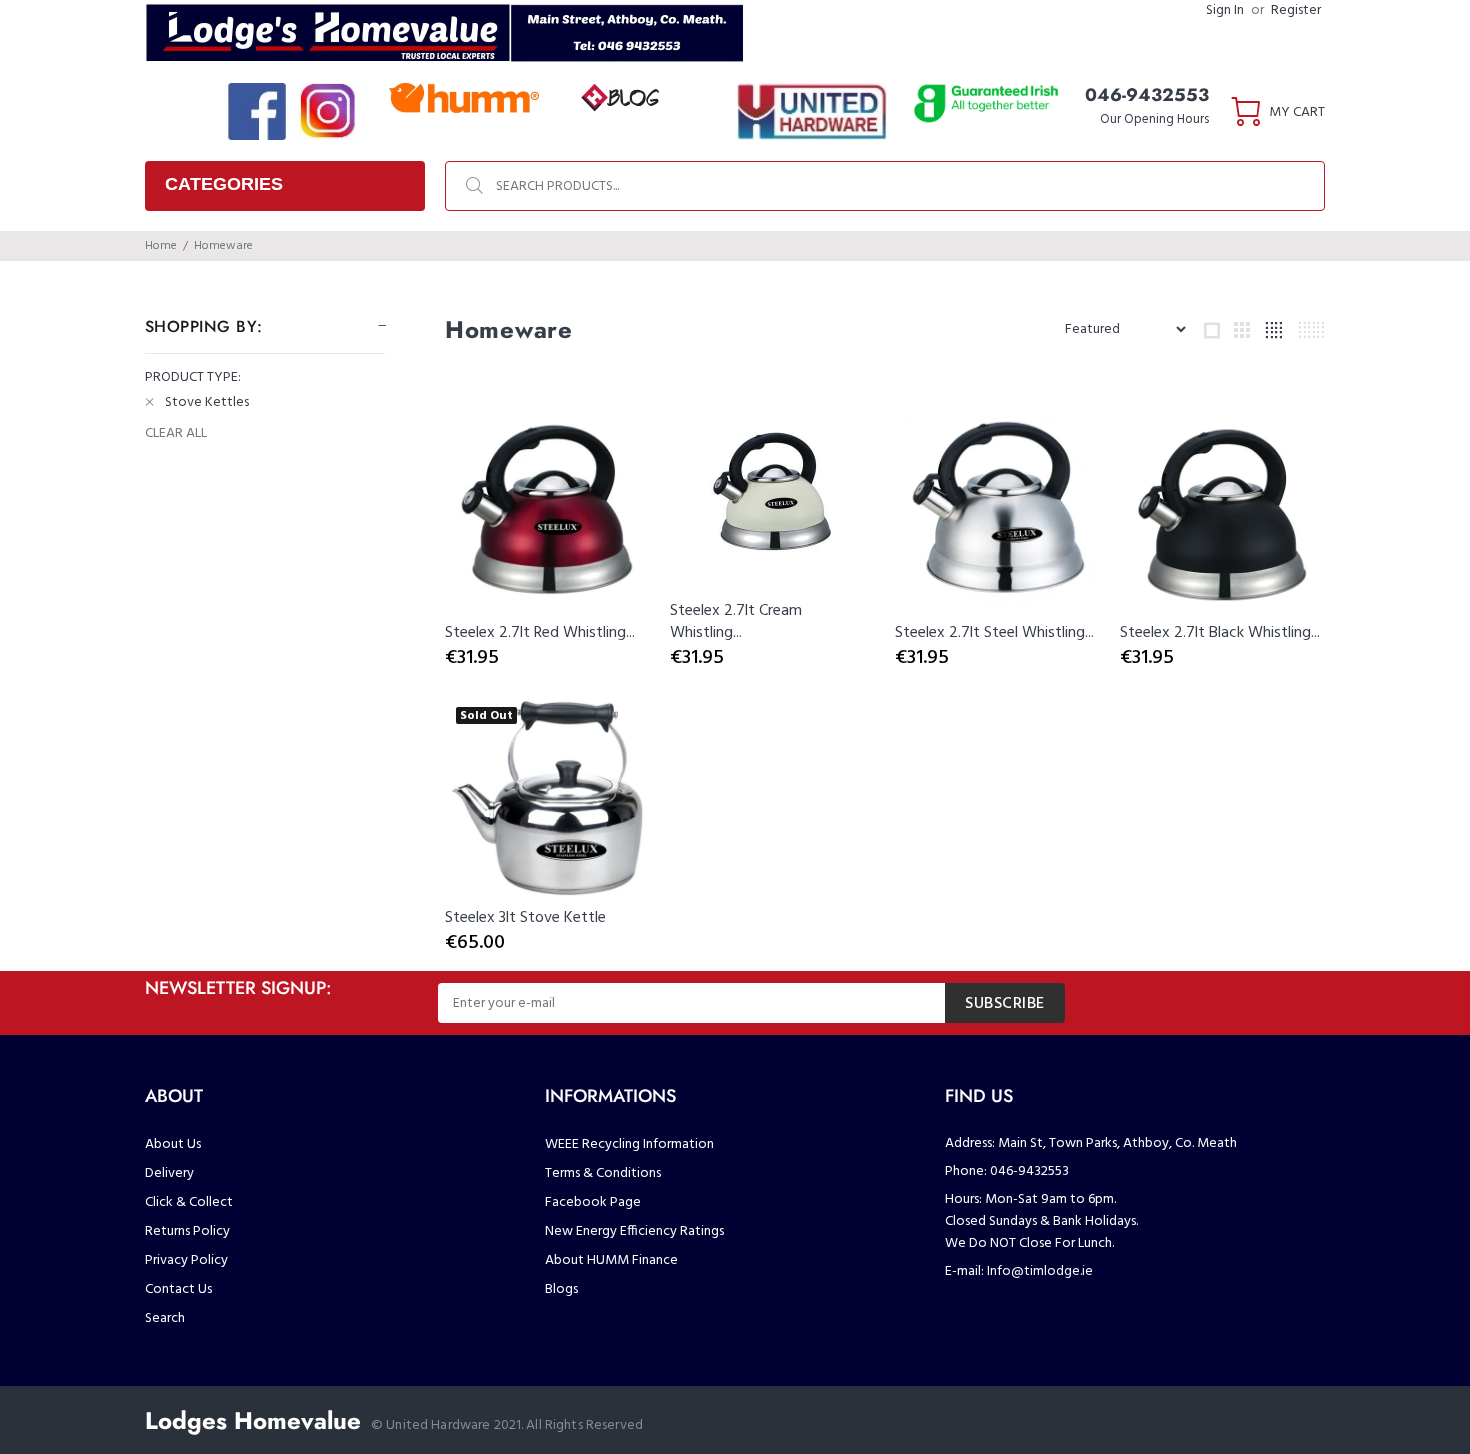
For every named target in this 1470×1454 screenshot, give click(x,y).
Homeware (223, 246)
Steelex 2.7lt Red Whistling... (540, 633)
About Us (173, 1144)
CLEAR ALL (176, 434)
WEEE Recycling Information (629, 1144)
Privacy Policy (186, 1260)
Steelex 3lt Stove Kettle (525, 918)
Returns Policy (187, 1231)
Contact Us (178, 1289)
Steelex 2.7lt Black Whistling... (1220, 633)
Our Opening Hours (1154, 119)
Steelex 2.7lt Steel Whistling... (994, 633)
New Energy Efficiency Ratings (634, 1231)
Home (161, 246)
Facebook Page (593, 1202)
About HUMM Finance (611, 1260)
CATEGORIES (224, 184)
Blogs (561, 1289)
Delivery (169, 1173)
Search (165, 1318)
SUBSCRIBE (1005, 1004)
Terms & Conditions (603, 1173)
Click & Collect (189, 1202)
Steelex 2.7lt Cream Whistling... (736, 622)
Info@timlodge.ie (1040, 1271)
